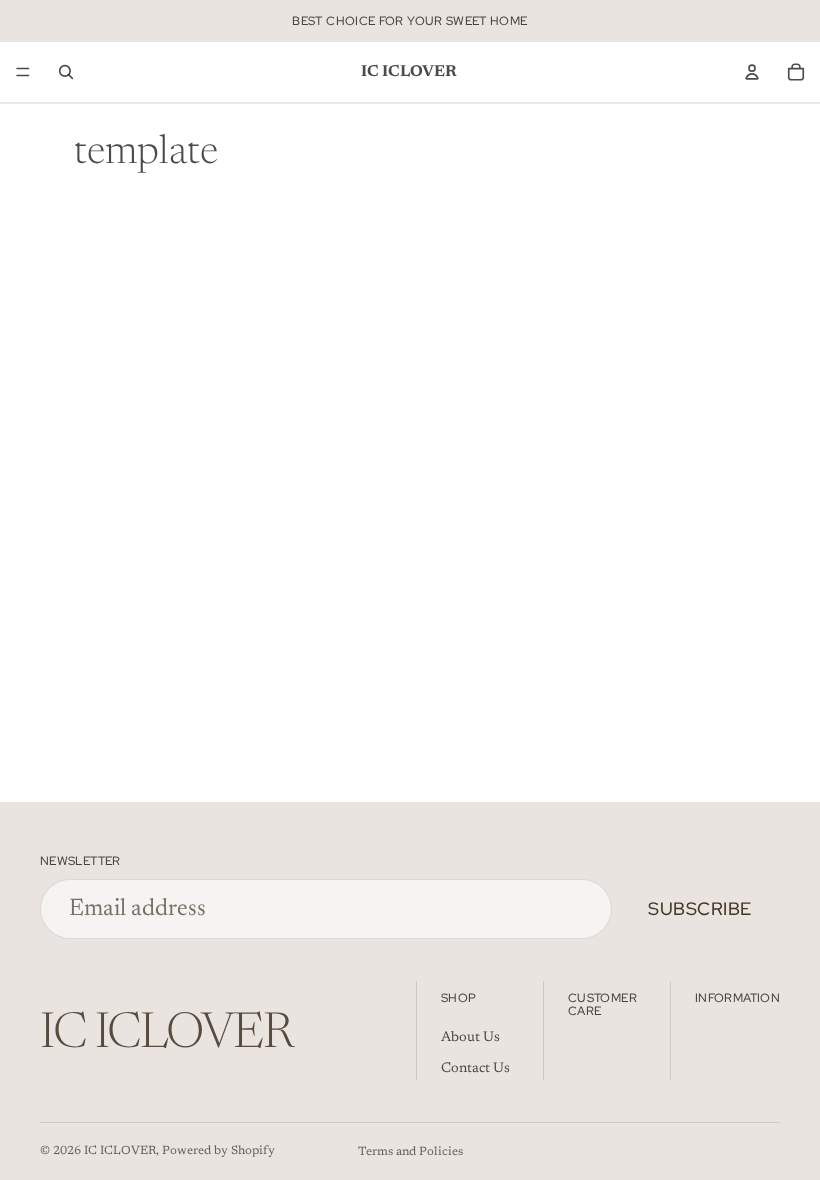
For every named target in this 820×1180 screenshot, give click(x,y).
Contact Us (475, 1070)
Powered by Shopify (218, 1151)
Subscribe (700, 908)
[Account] (752, 72)
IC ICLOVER (120, 1151)
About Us (470, 1038)
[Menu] (23, 72)
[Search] (66, 72)
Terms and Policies (410, 1152)
